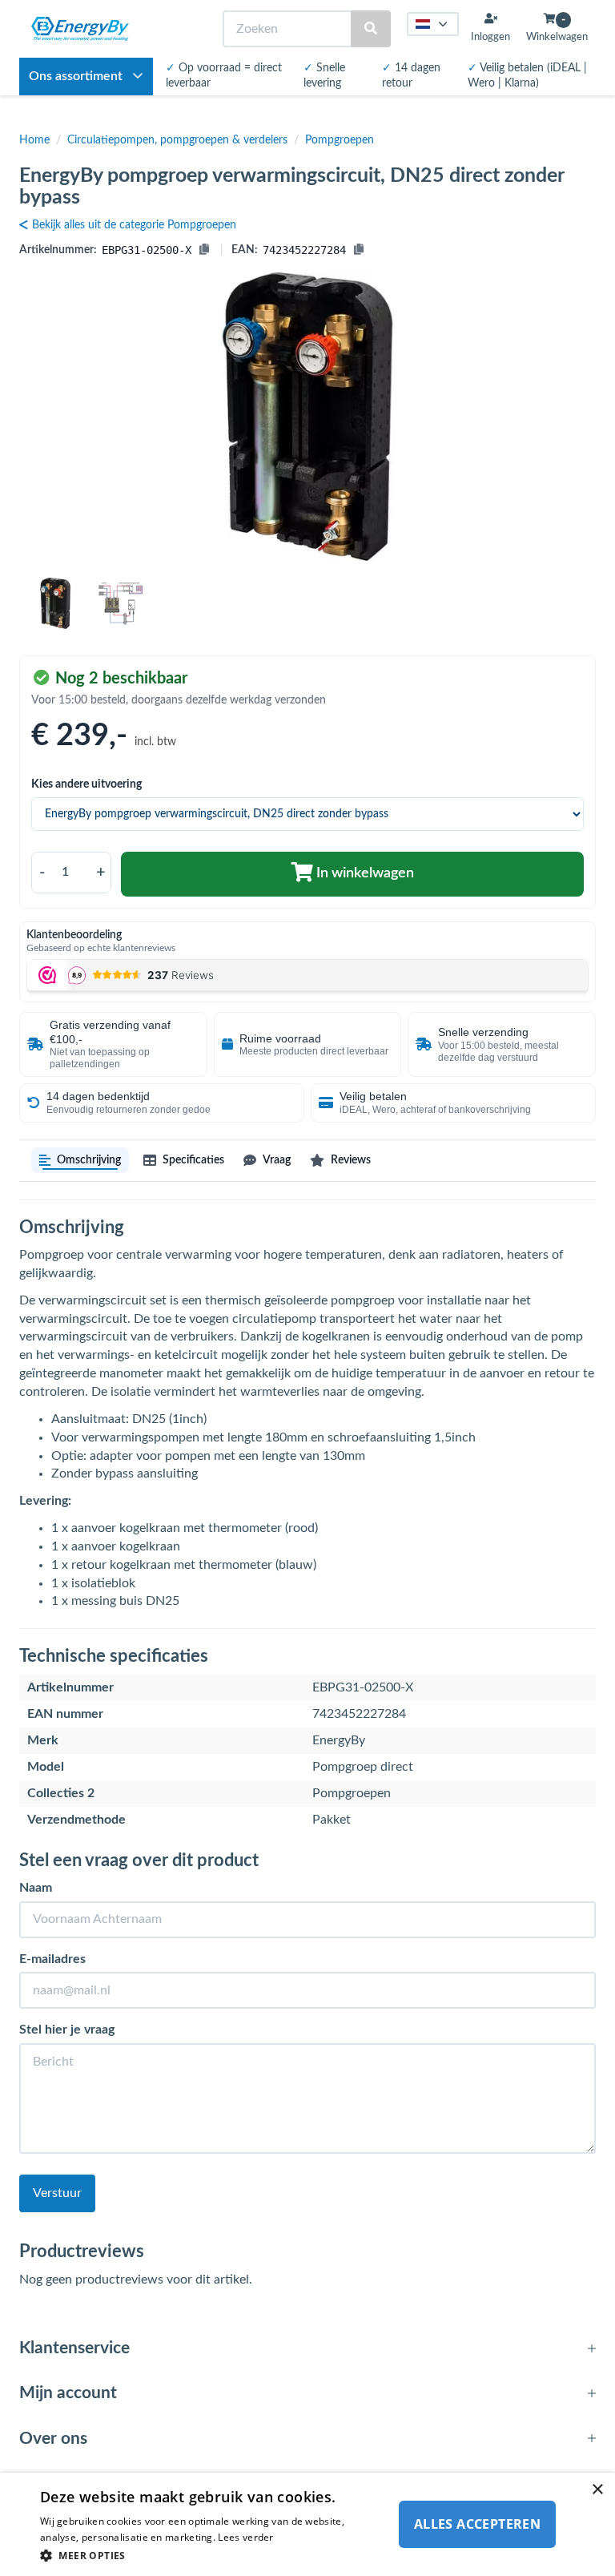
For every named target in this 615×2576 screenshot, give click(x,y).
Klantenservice (74, 2348)
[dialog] (307, 2524)
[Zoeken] (371, 29)
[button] (211, 2555)
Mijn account (68, 2393)
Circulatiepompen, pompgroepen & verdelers (177, 140)
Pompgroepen (340, 140)
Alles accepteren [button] (477, 2524)
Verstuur (57, 2193)
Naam (36, 1888)
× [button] (597, 2490)
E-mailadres (52, 1959)
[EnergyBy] (80, 29)
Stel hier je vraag (67, 2030)
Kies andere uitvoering (86, 784)
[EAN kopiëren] (359, 250)
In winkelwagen (364, 873)
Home (34, 140)
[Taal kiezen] (433, 24)
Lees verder (245, 2537)
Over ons (53, 2439)
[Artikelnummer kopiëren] (204, 250)
